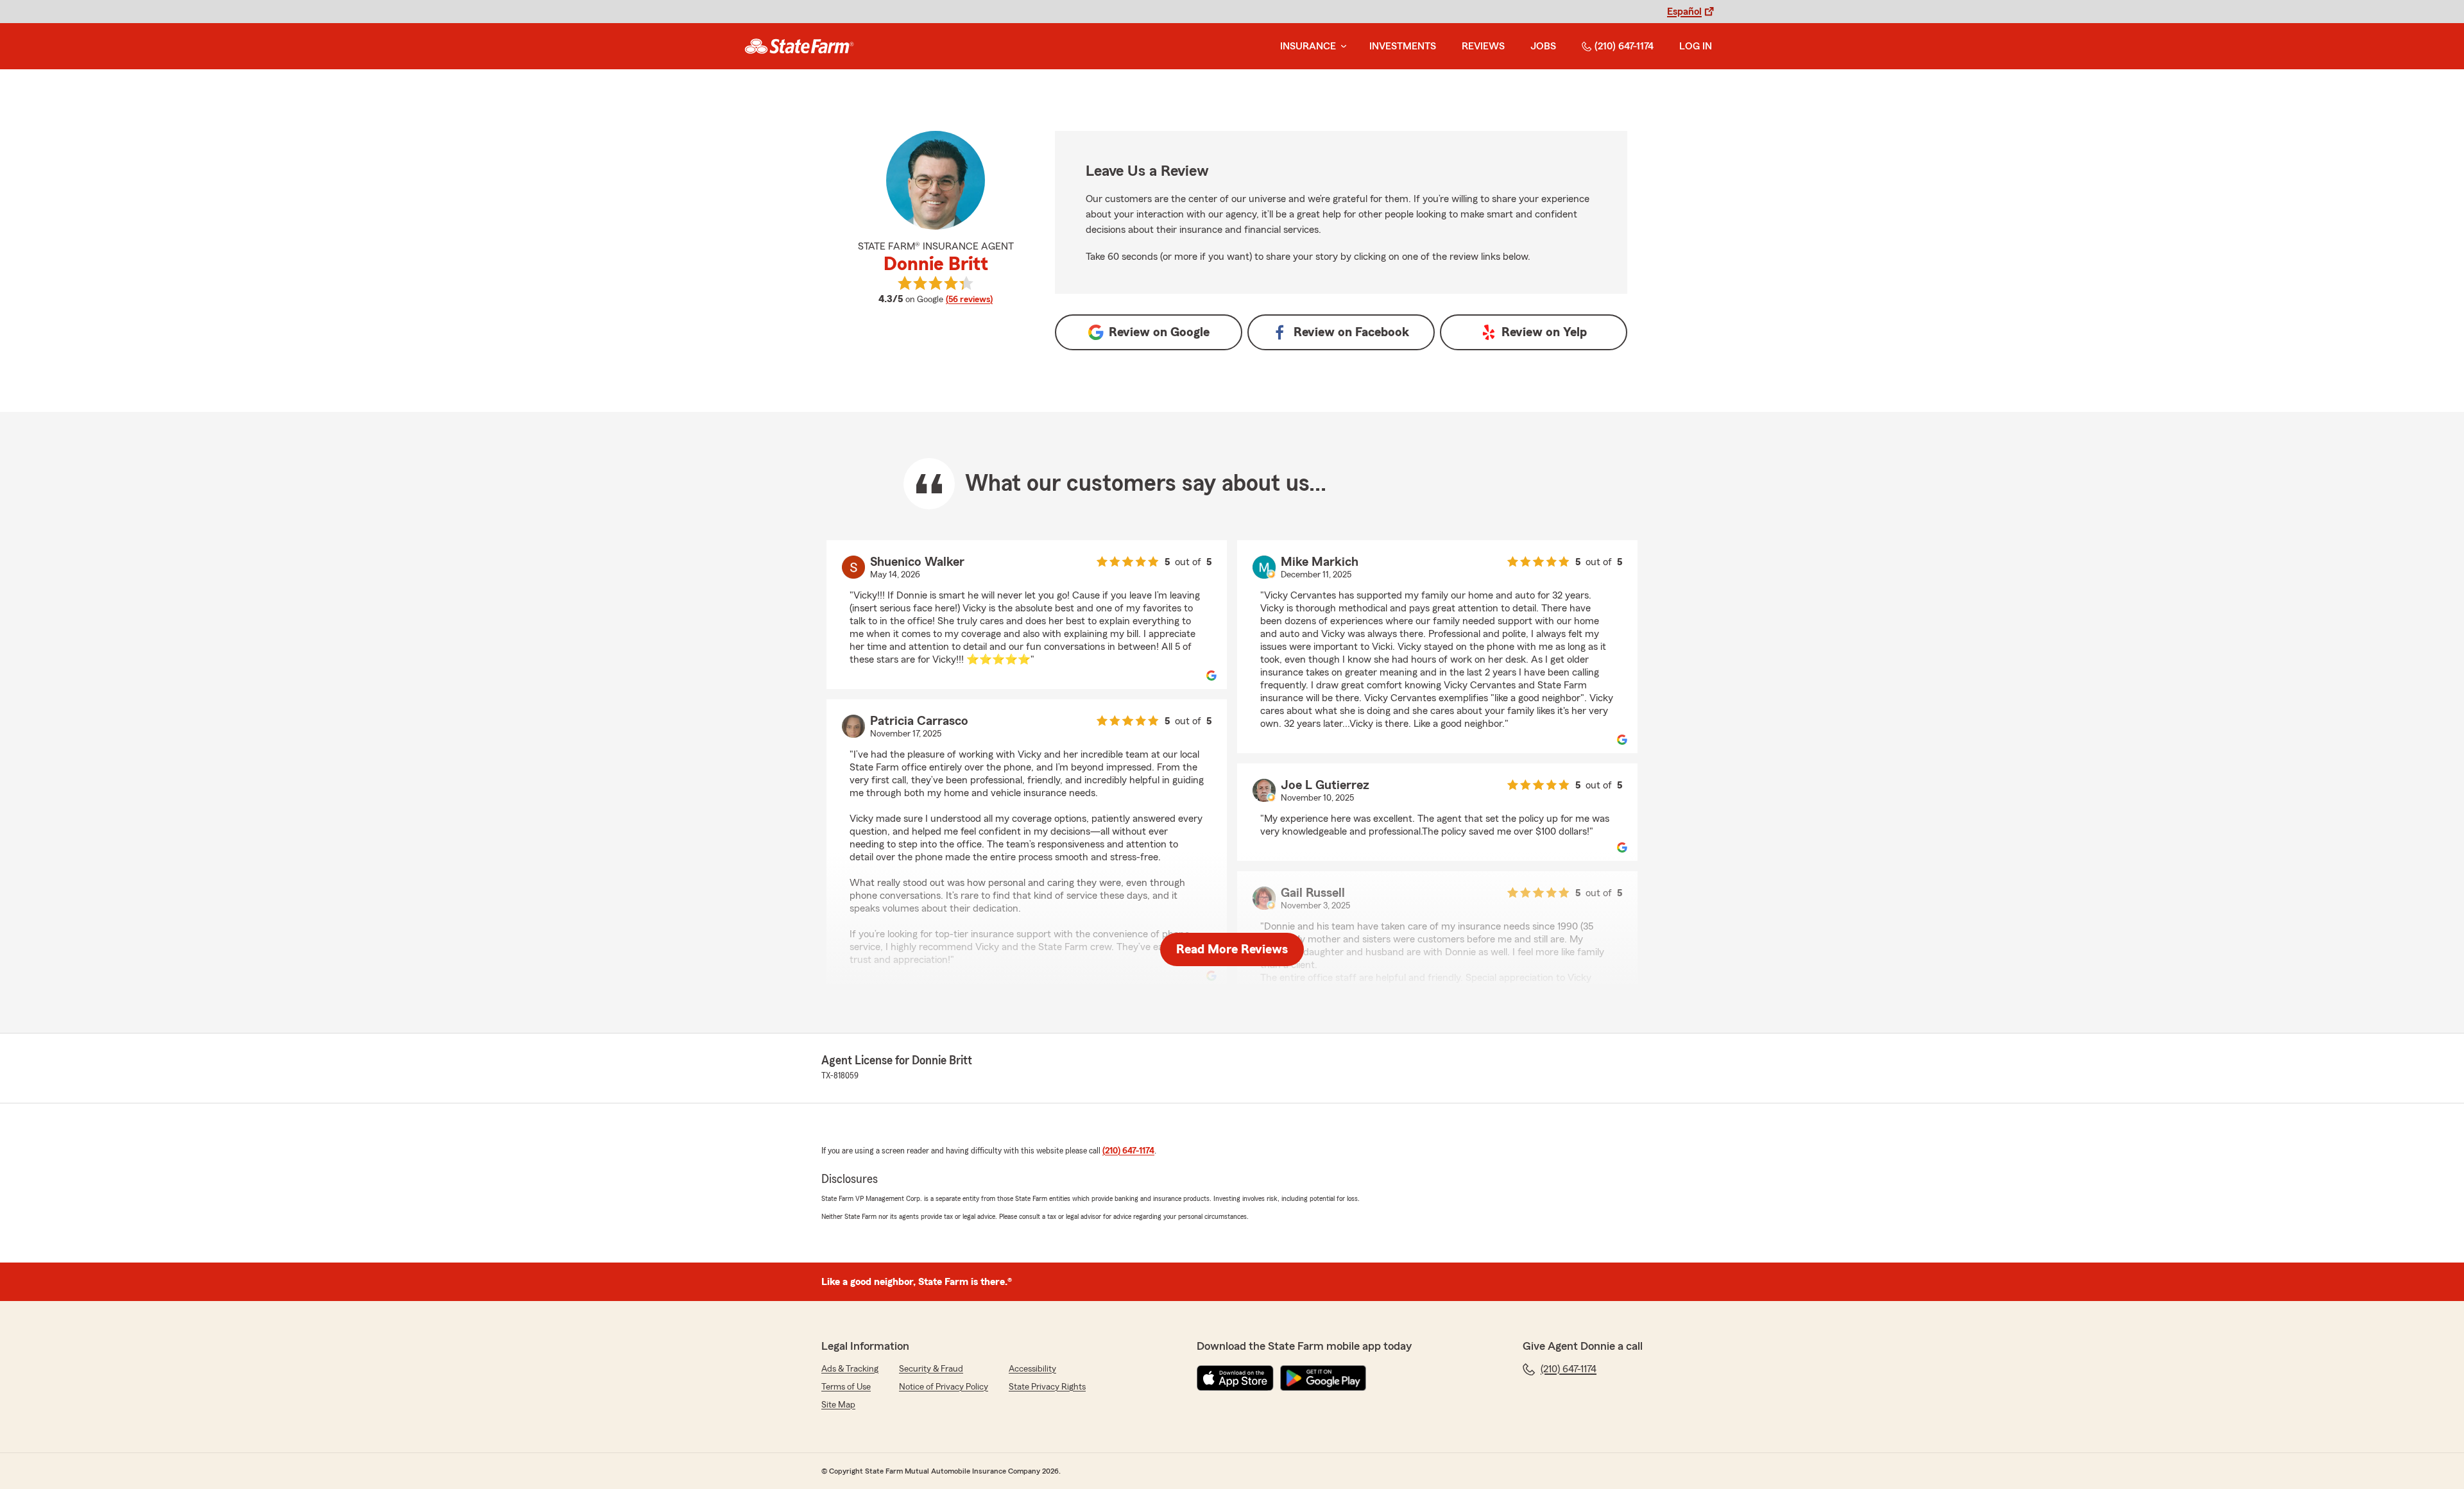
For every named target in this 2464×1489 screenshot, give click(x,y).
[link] (799, 46)
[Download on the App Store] (1235, 1378)
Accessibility (1032, 1369)
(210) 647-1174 (1624, 46)
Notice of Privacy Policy (944, 1387)
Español (1684, 12)
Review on (1159, 332)
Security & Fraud (931, 1369)
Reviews (1483, 46)
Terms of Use (846, 1387)
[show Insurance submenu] (1341, 47)
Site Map (838, 1405)
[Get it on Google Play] (1323, 1378)
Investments (1403, 46)
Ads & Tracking (850, 1369)
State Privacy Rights (1047, 1387)
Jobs (1543, 46)
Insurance (1308, 46)
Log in (1696, 46)
